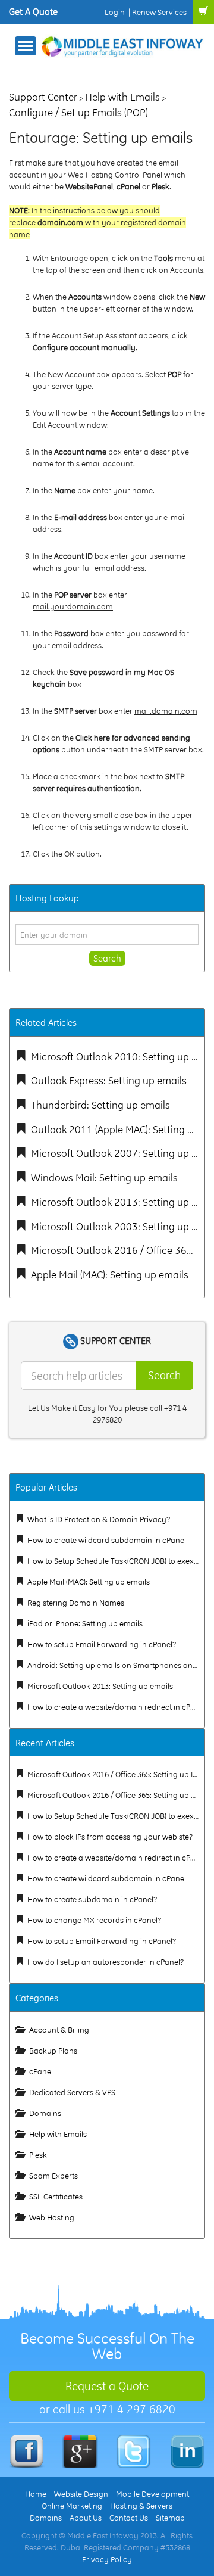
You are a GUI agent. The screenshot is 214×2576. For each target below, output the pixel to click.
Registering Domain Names (76, 1603)
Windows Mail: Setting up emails (104, 1177)
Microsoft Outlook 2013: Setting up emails (100, 1686)
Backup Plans (53, 2051)
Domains (45, 2113)
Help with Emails (122, 97)
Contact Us (129, 2518)
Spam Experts (53, 2176)
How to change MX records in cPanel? (94, 1920)
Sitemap (170, 2518)
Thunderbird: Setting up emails (100, 1105)
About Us (86, 2518)
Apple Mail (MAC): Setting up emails (110, 1275)
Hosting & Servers (141, 2506)
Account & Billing (59, 2030)
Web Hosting (52, 2217)
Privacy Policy (107, 2559)
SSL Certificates (56, 2197)
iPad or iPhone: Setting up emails (85, 1623)
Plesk (38, 2155)
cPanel (41, 2071)
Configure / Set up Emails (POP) (78, 112)
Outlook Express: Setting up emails (109, 1080)
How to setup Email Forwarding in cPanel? (102, 1644)
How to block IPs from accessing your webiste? (110, 1837)
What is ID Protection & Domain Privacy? (99, 1519)
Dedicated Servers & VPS (72, 2092)
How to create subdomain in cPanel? (92, 1899)
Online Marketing (72, 2506)
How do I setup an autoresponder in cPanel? (106, 1962)
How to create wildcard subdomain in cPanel (107, 1540)
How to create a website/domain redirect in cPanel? (118, 1707)
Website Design (81, 2494)
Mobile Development (152, 2494)
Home (36, 2494)
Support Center (43, 97)
